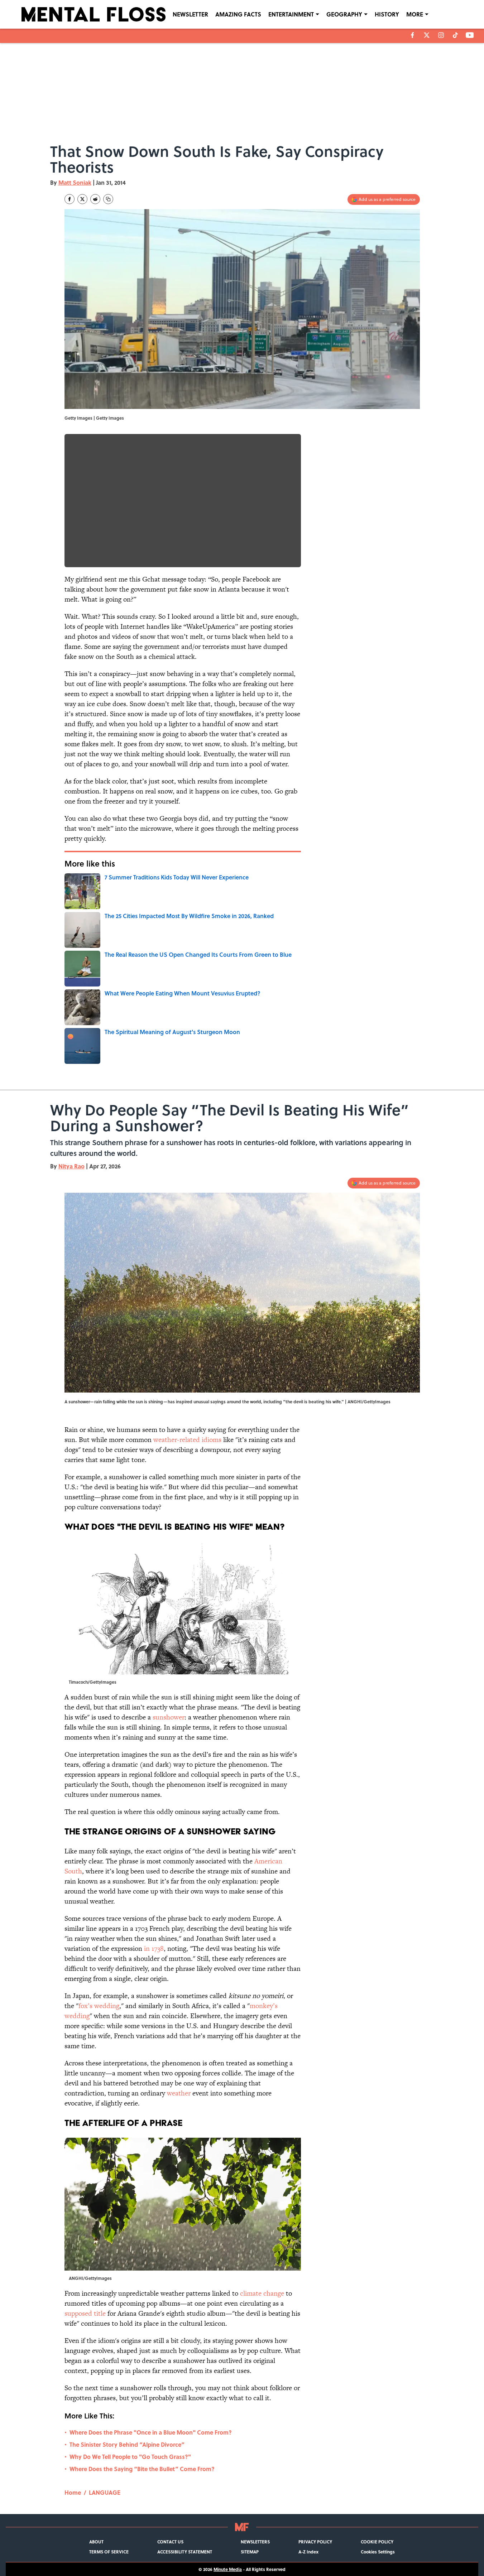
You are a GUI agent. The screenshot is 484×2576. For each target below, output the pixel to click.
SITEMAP (250, 2552)
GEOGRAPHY (344, 14)
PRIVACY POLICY (315, 2542)
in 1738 (154, 1948)
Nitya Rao (71, 1166)
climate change (262, 2293)
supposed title (85, 2313)
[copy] (108, 199)
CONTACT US (170, 2542)
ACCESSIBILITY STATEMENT (185, 2552)
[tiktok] (455, 35)
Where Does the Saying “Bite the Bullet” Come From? (142, 2469)
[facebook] (413, 35)
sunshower (169, 1717)
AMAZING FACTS (238, 14)
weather (179, 2093)
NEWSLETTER (190, 14)
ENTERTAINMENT (291, 14)
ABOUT (96, 2542)
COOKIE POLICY (377, 2542)
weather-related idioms (187, 1440)
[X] (427, 35)
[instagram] (441, 35)
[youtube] (470, 35)
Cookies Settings (378, 2552)
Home (73, 2492)
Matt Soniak (75, 182)
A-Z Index (308, 2552)
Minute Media (228, 2569)
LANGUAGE (105, 2492)
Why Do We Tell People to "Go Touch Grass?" (130, 2457)
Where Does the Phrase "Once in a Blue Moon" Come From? (151, 2432)
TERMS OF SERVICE (109, 2552)
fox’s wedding (99, 2006)
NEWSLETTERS (255, 2542)
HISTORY (387, 14)
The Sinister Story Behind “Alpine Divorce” (127, 2444)
